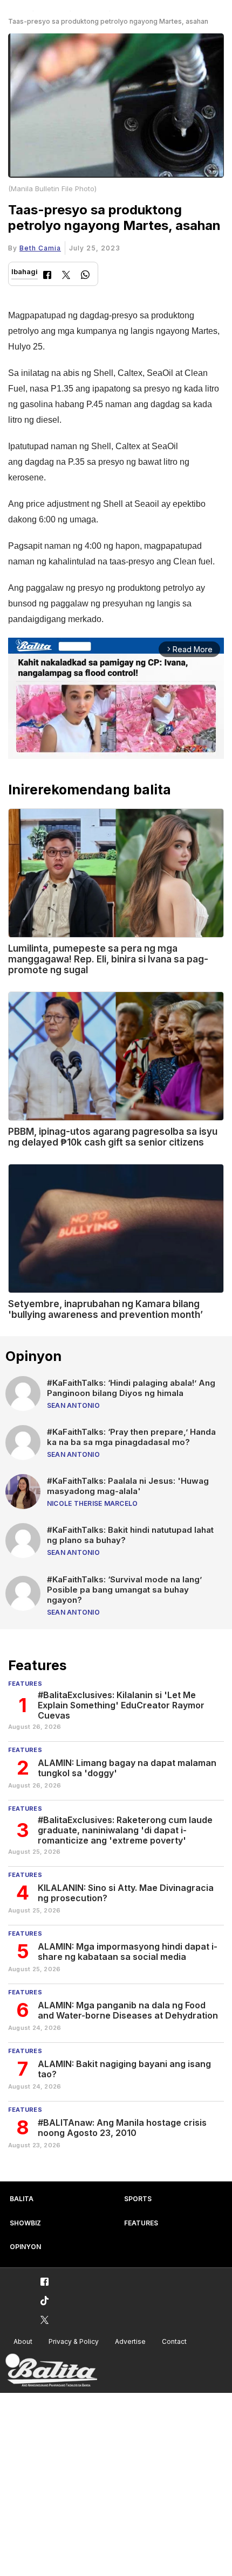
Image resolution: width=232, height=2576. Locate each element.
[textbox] (116, 467)
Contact (174, 2341)
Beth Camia (40, 248)
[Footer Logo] (51, 2371)
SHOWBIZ (25, 2223)
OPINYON (25, 2247)
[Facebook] (47, 276)
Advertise (130, 2341)
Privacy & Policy (74, 2341)
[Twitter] (66, 276)
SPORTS (138, 2199)
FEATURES (141, 2223)
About (23, 2341)
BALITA (22, 2199)
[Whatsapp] (85, 276)
